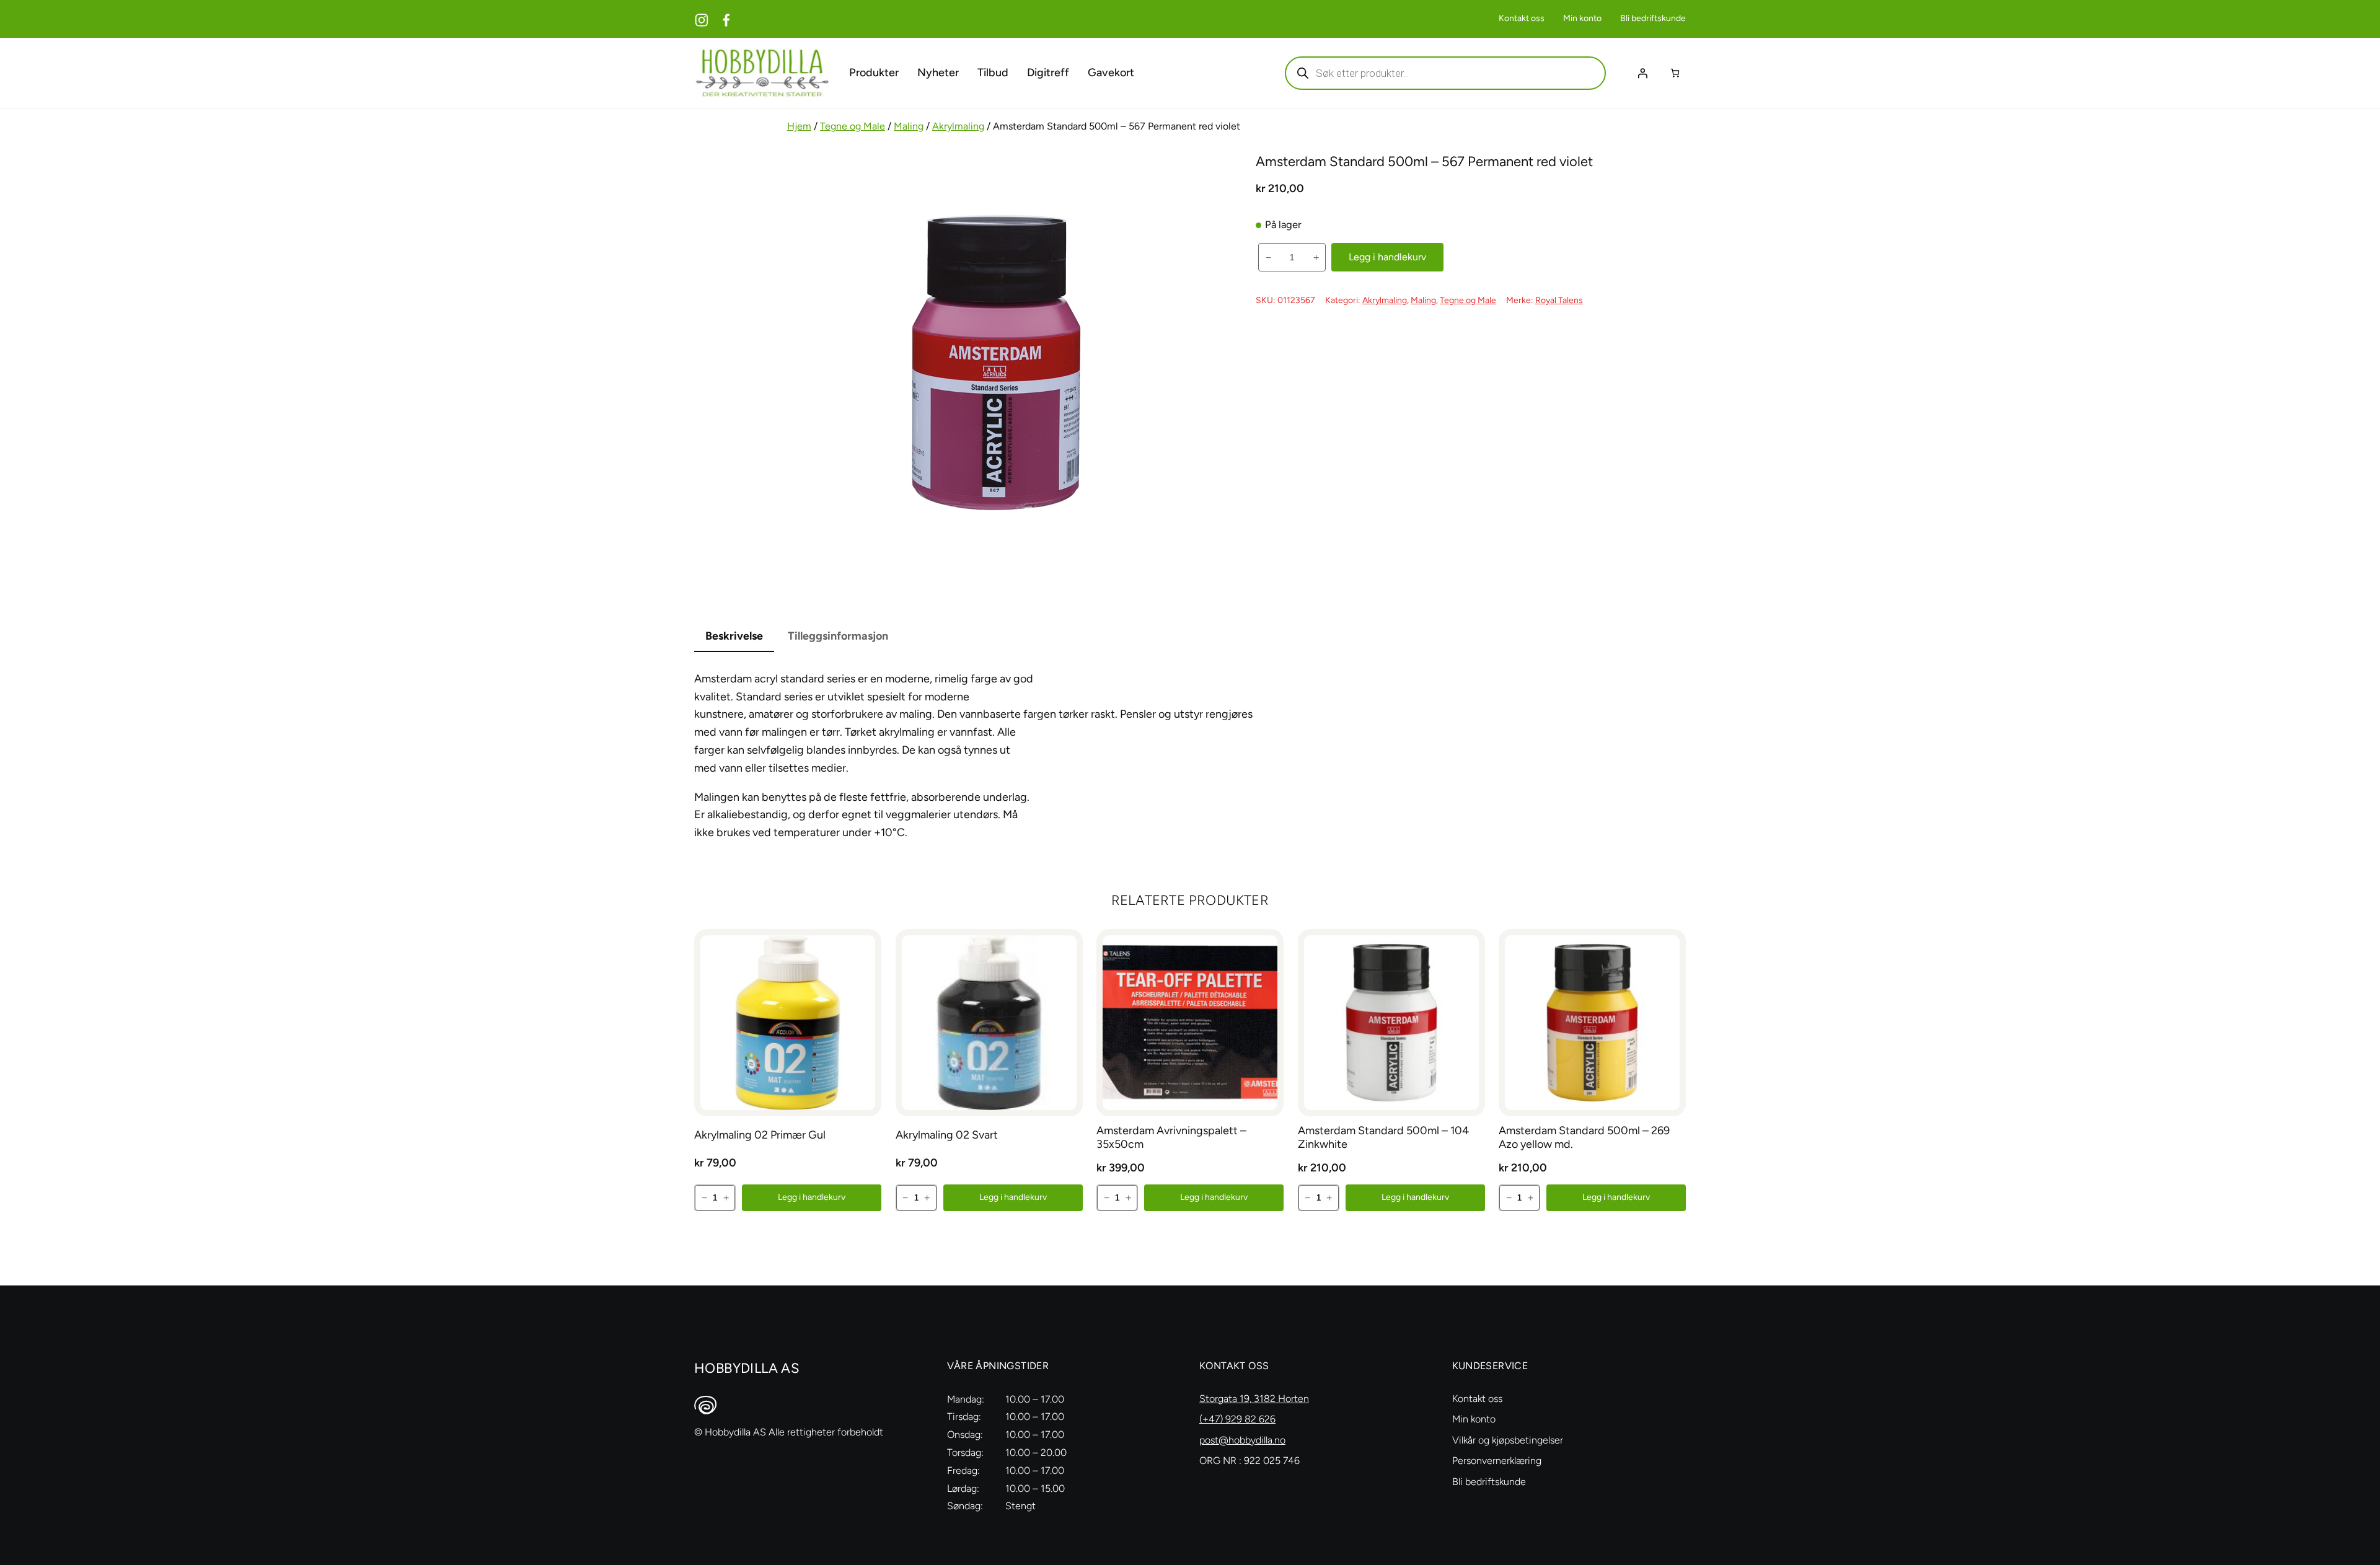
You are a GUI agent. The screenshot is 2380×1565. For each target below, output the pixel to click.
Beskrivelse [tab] (734, 636)
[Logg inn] (1642, 73)
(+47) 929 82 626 (1237, 1419)
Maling (909, 126)
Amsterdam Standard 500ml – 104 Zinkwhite (1383, 1138)
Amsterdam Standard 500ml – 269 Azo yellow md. (1584, 1138)
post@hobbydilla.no (1242, 1440)
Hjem (799, 126)
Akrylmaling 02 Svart (947, 1135)
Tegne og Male (853, 126)
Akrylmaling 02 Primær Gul (760, 1135)
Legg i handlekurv (1387, 257)
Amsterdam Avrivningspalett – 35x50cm (1171, 1138)
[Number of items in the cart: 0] (1675, 73)
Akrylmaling (958, 126)
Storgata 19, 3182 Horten (1254, 1399)
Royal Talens (1559, 300)
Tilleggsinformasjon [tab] (838, 636)
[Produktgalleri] (997, 363)
